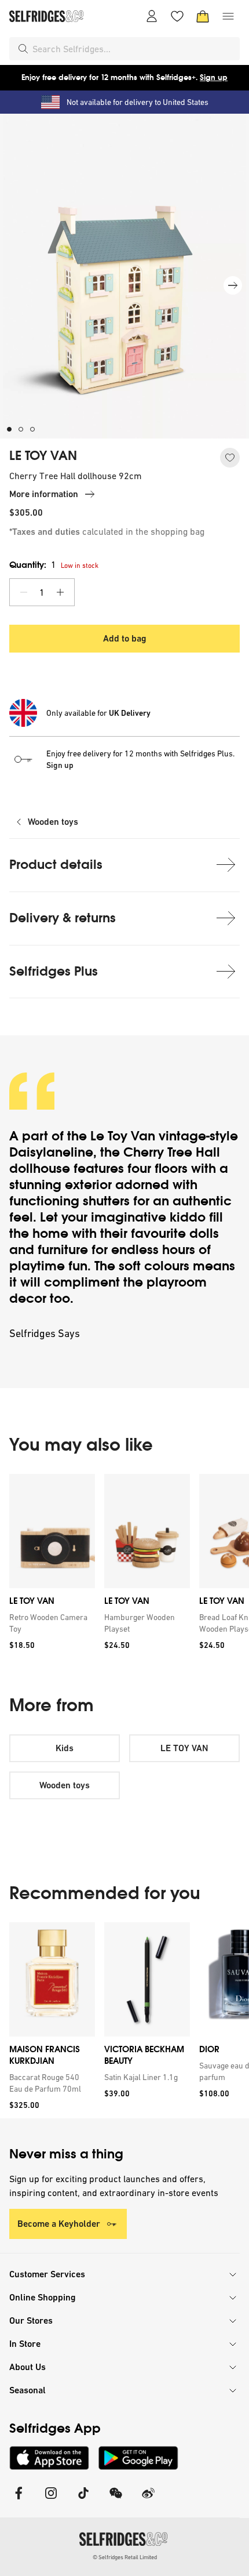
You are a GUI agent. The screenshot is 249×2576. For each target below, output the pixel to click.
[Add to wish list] (230, 458)
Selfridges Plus (54, 971)
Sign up (214, 77)
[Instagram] (51, 2500)
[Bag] (203, 16)
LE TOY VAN (43, 456)
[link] (50, 1623)
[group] (124, 1566)
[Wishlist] (177, 16)
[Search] (23, 49)
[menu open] (228, 16)
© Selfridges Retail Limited (125, 2557)
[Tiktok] (83, 2500)
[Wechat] (116, 2500)
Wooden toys (53, 822)
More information (44, 494)
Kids (65, 1748)
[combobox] (134, 49)
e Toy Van (126, 1136)
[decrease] (24, 592)
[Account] (152, 16)
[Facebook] (19, 2500)
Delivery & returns (63, 918)
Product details (56, 865)
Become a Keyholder (59, 2224)
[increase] (60, 592)
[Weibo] (148, 2500)
